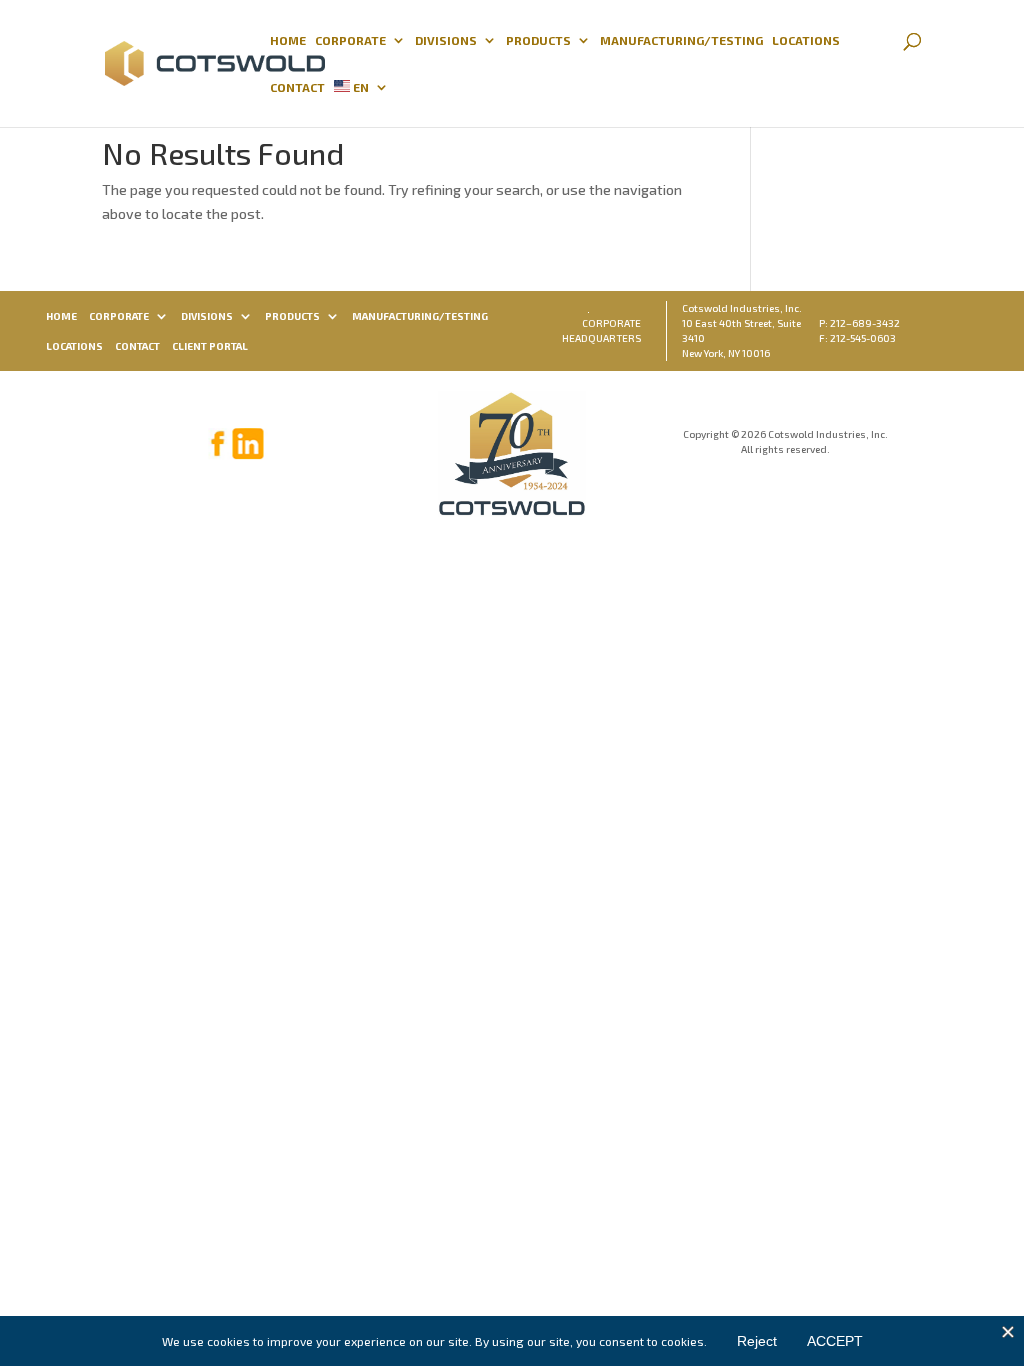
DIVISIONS (446, 40)
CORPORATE (350, 40)
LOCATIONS (806, 40)
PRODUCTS (538, 40)
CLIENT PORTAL (210, 346)
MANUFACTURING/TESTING (681, 40)
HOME (288, 40)
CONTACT (297, 87)
